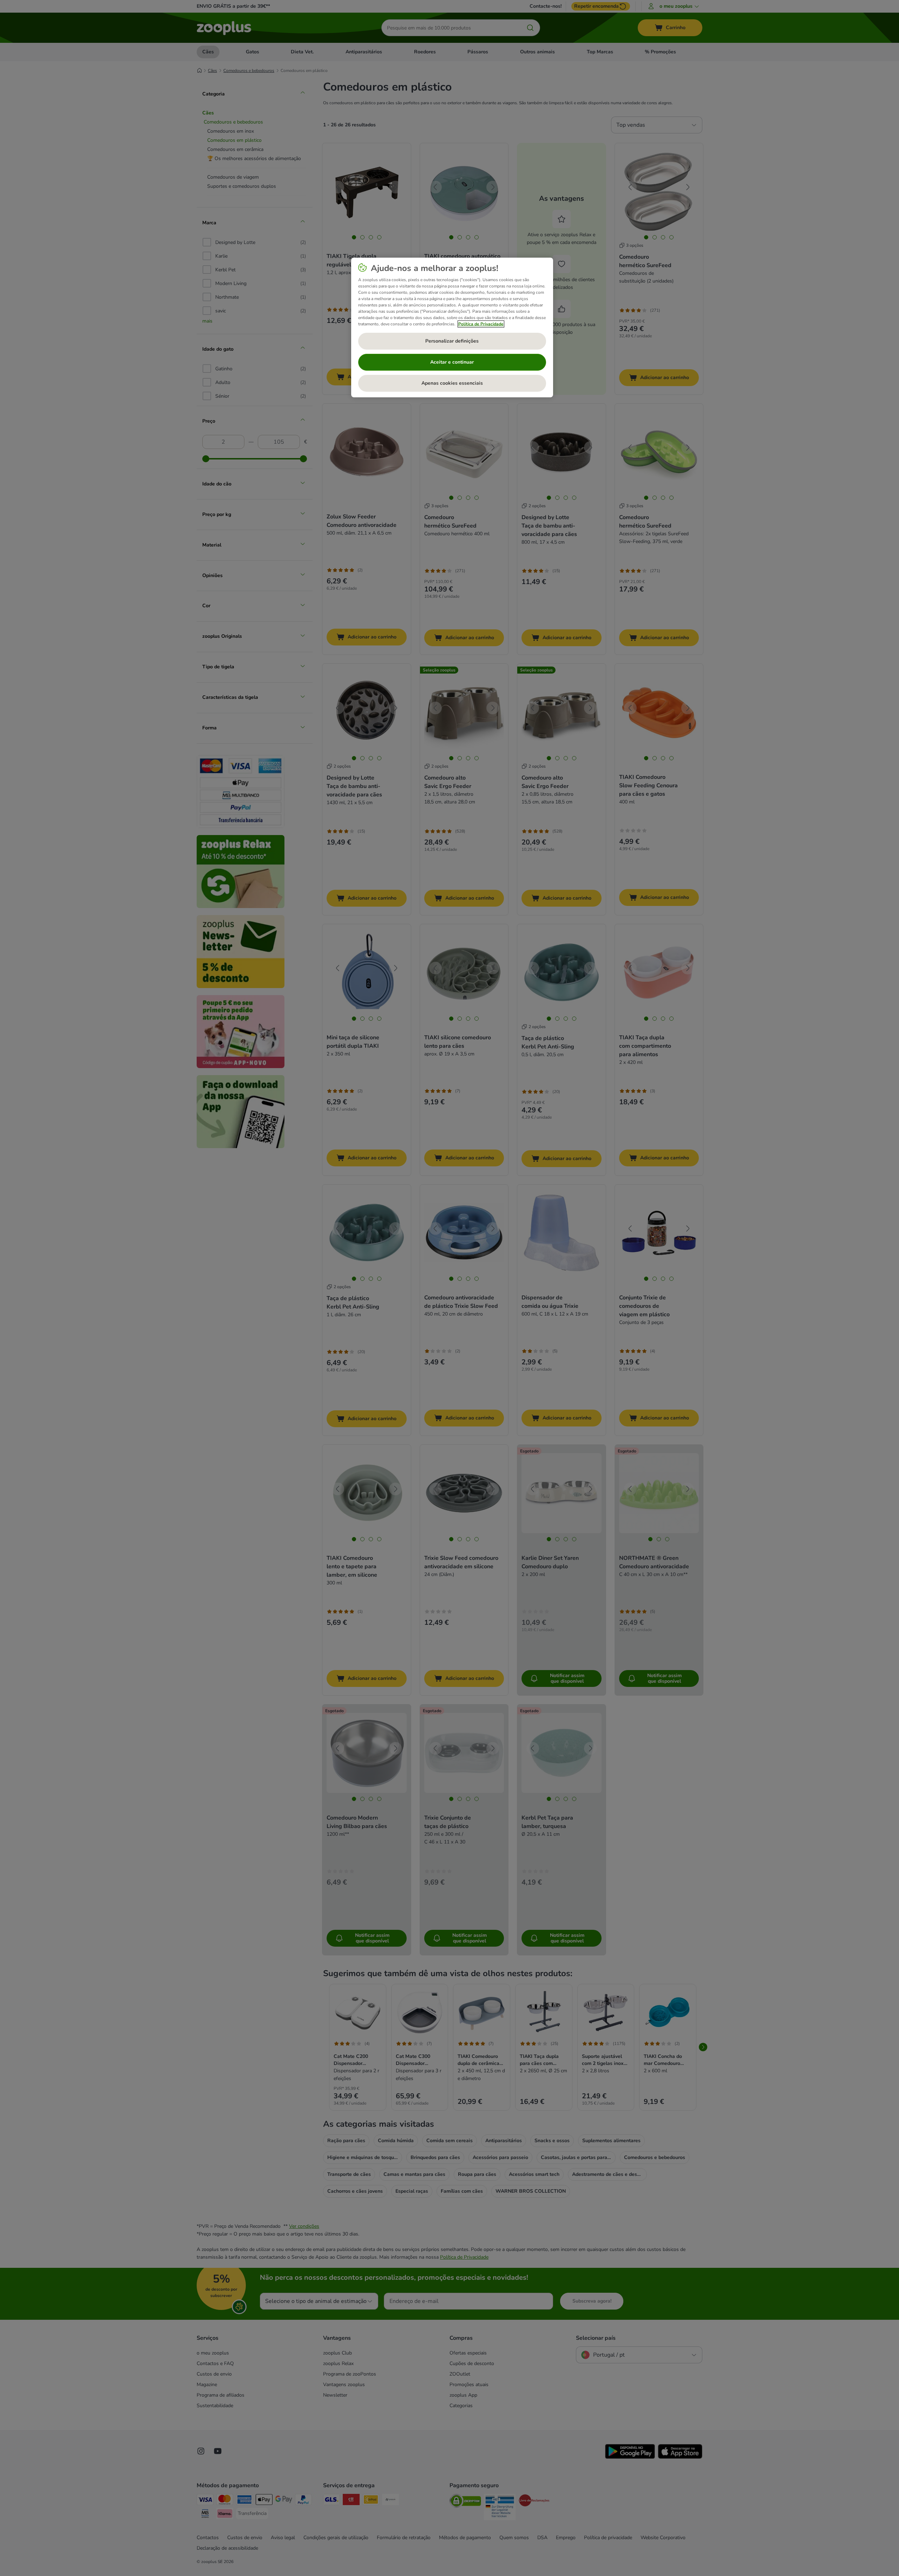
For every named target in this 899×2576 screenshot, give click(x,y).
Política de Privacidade (481, 324)
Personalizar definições (452, 341)
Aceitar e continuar (452, 362)
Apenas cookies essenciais (452, 383)
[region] (452, 327)
